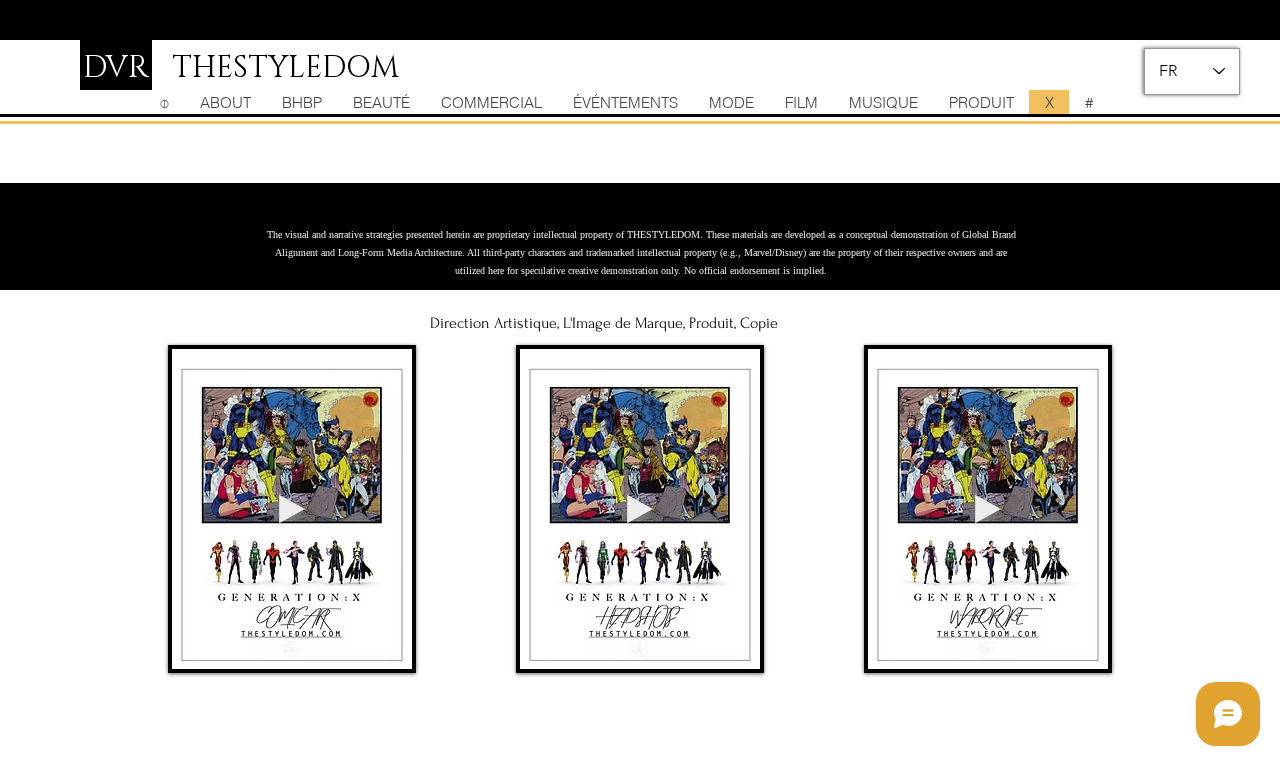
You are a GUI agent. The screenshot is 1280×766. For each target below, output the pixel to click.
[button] (386, 647)
